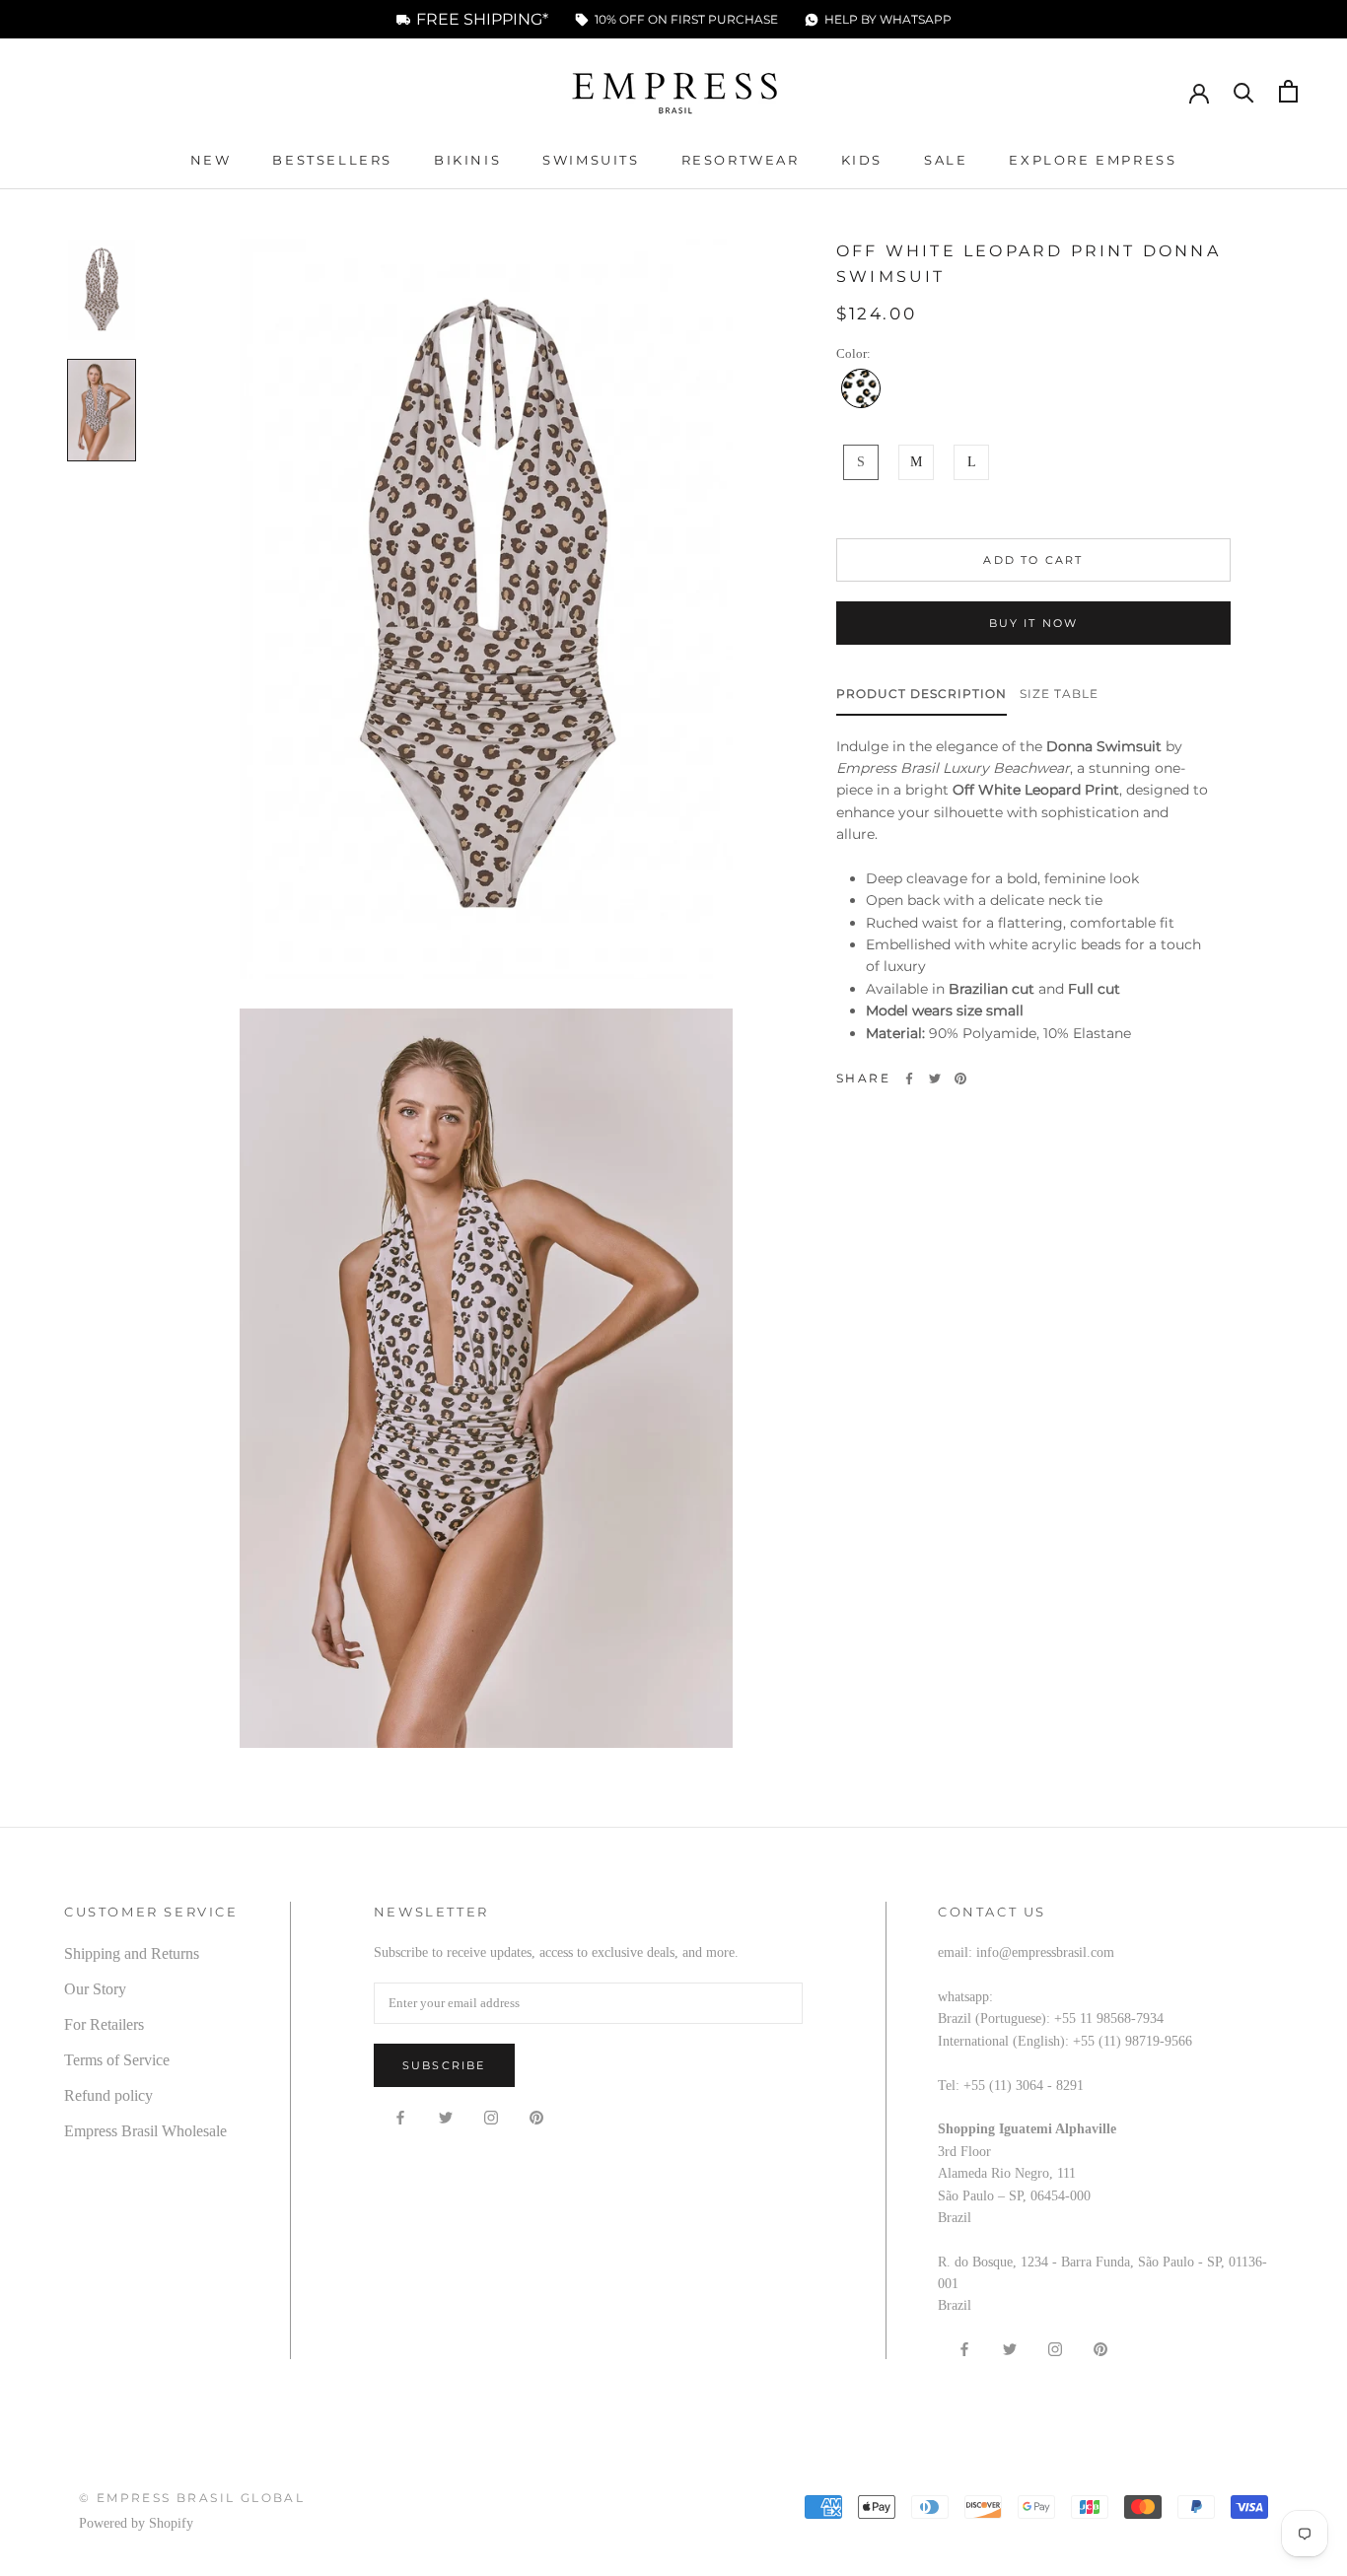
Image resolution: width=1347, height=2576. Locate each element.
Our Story (95, 1989)
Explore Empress (1093, 160)
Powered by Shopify (136, 2523)
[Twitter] (935, 1079)
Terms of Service (117, 2060)
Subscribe (444, 2065)
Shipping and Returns (132, 1953)
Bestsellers (332, 160)
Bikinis (467, 160)
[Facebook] (909, 1079)
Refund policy (108, 2095)
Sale (946, 160)
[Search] (1244, 91)
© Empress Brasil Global (192, 2498)
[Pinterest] (960, 1079)
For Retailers (104, 2024)
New (211, 160)
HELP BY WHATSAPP (888, 20)
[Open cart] (1288, 91)
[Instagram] (491, 2118)
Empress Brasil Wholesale (145, 2131)
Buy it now (1034, 623)
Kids (862, 160)
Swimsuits (591, 160)
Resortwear (741, 160)
